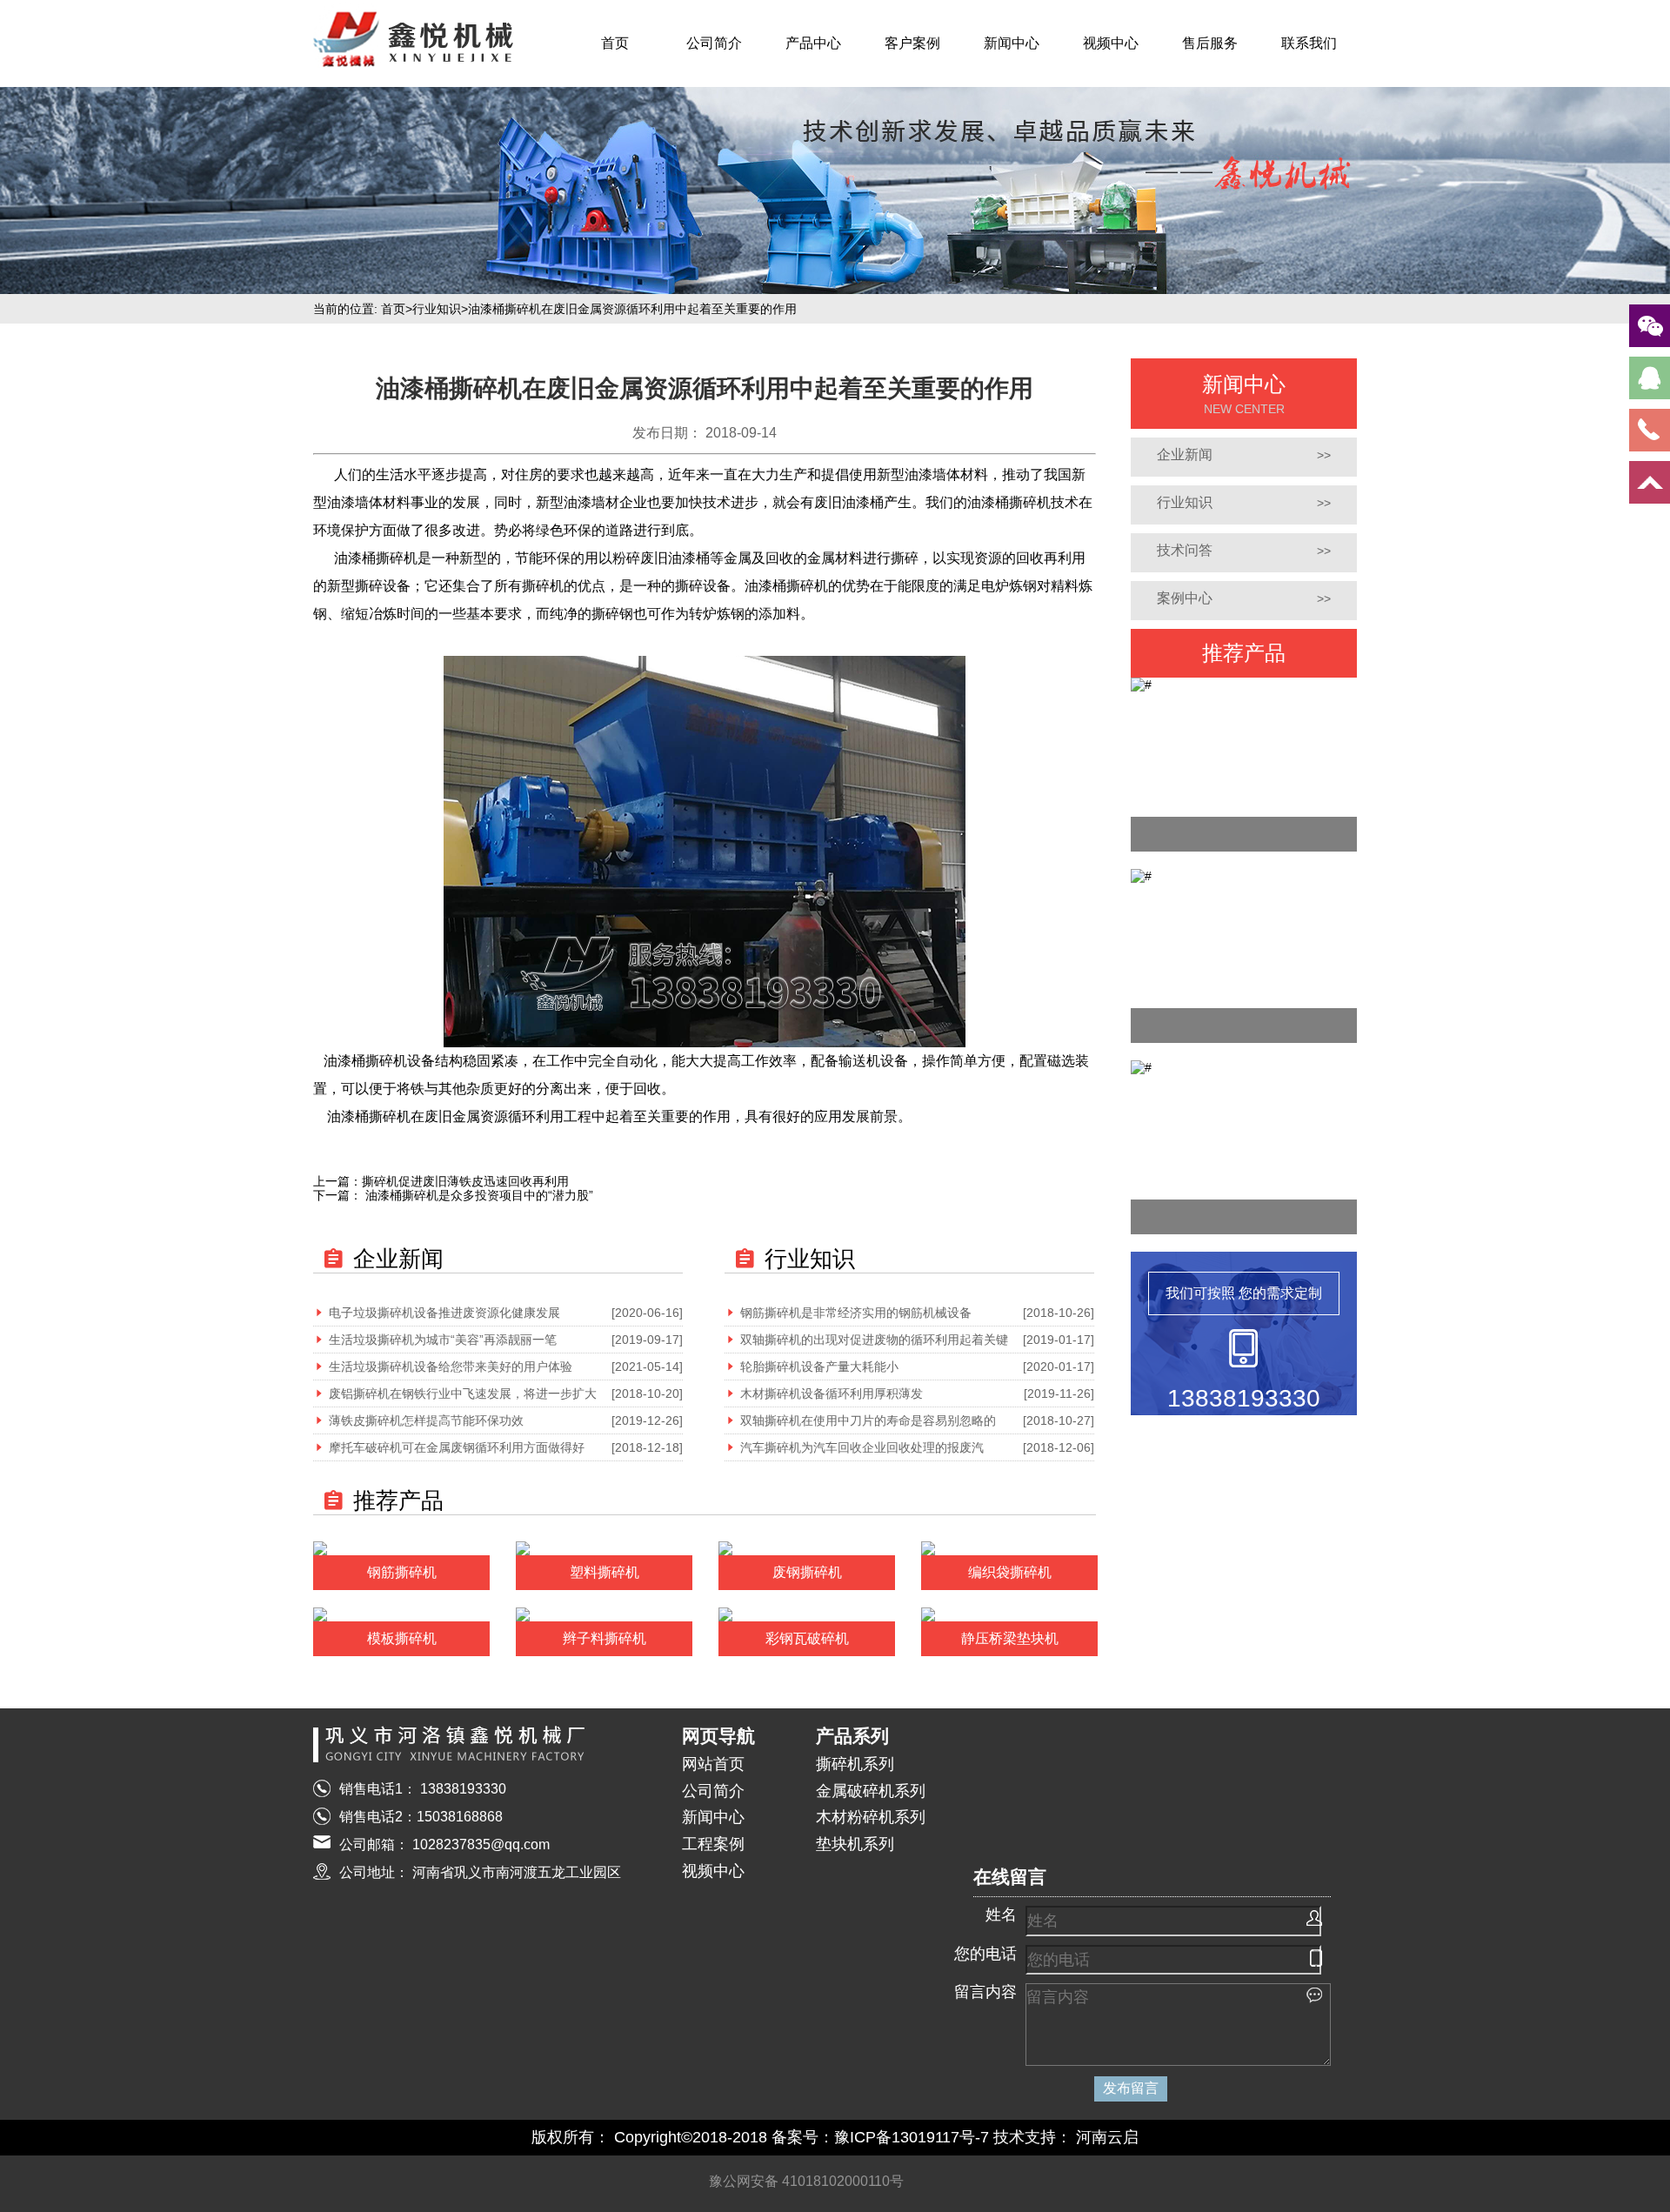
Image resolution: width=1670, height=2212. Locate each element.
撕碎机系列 (855, 1764)
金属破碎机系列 (871, 1791)
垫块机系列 (855, 1844)
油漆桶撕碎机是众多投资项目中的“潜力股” (478, 1195)
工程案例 (713, 1844)
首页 (615, 43)
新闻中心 (1012, 43)
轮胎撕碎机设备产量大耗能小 (819, 1367)
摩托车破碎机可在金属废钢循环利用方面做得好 (457, 1447)
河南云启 (1107, 2137)
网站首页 (713, 1764)
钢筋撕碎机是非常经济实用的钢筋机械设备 (856, 1313)
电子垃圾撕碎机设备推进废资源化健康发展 (444, 1313)
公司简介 (714, 43)
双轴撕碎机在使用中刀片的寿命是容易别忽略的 (868, 1420)
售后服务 (1210, 43)
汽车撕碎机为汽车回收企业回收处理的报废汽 (862, 1447)
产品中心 (813, 43)
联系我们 (1309, 43)
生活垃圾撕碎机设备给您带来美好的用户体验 (451, 1367)
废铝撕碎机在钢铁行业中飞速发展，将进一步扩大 (463, 1393)
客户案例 (912, 43)
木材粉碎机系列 (871, 1817)
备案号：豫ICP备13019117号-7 (880, 2137)
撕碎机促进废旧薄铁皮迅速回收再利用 (465, 1181)
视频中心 (1111, 43)
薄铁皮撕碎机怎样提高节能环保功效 (426, 1420)
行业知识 (437, 309)
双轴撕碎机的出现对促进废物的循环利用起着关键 (874, 1340)
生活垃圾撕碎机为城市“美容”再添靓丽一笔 (443, 1340)
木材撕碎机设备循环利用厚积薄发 (832, 1393)
